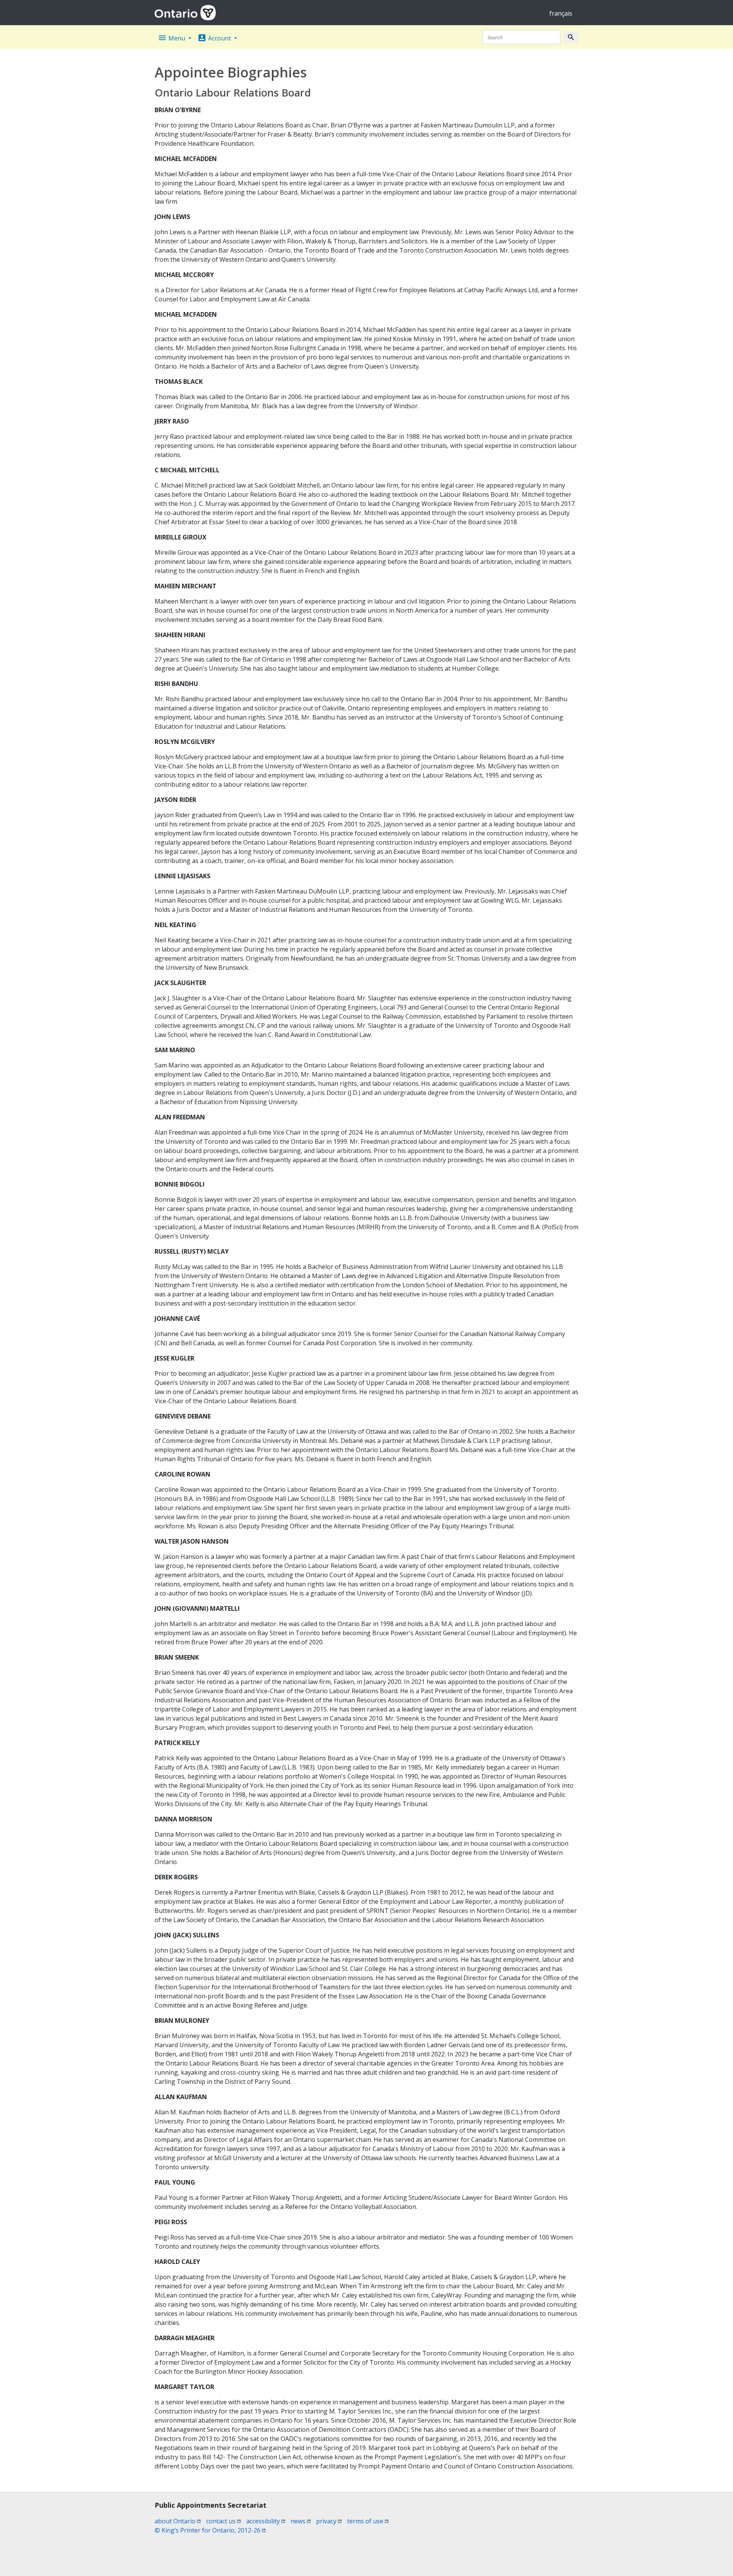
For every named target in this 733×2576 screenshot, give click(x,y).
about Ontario (178, 2521)
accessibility (266, 2521)
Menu (172, 38)
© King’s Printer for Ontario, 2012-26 (210, 2530)
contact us (224, 2521)
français (561, 13)
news (301, 2521)
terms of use (368, 2521)
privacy (329, 2521)
